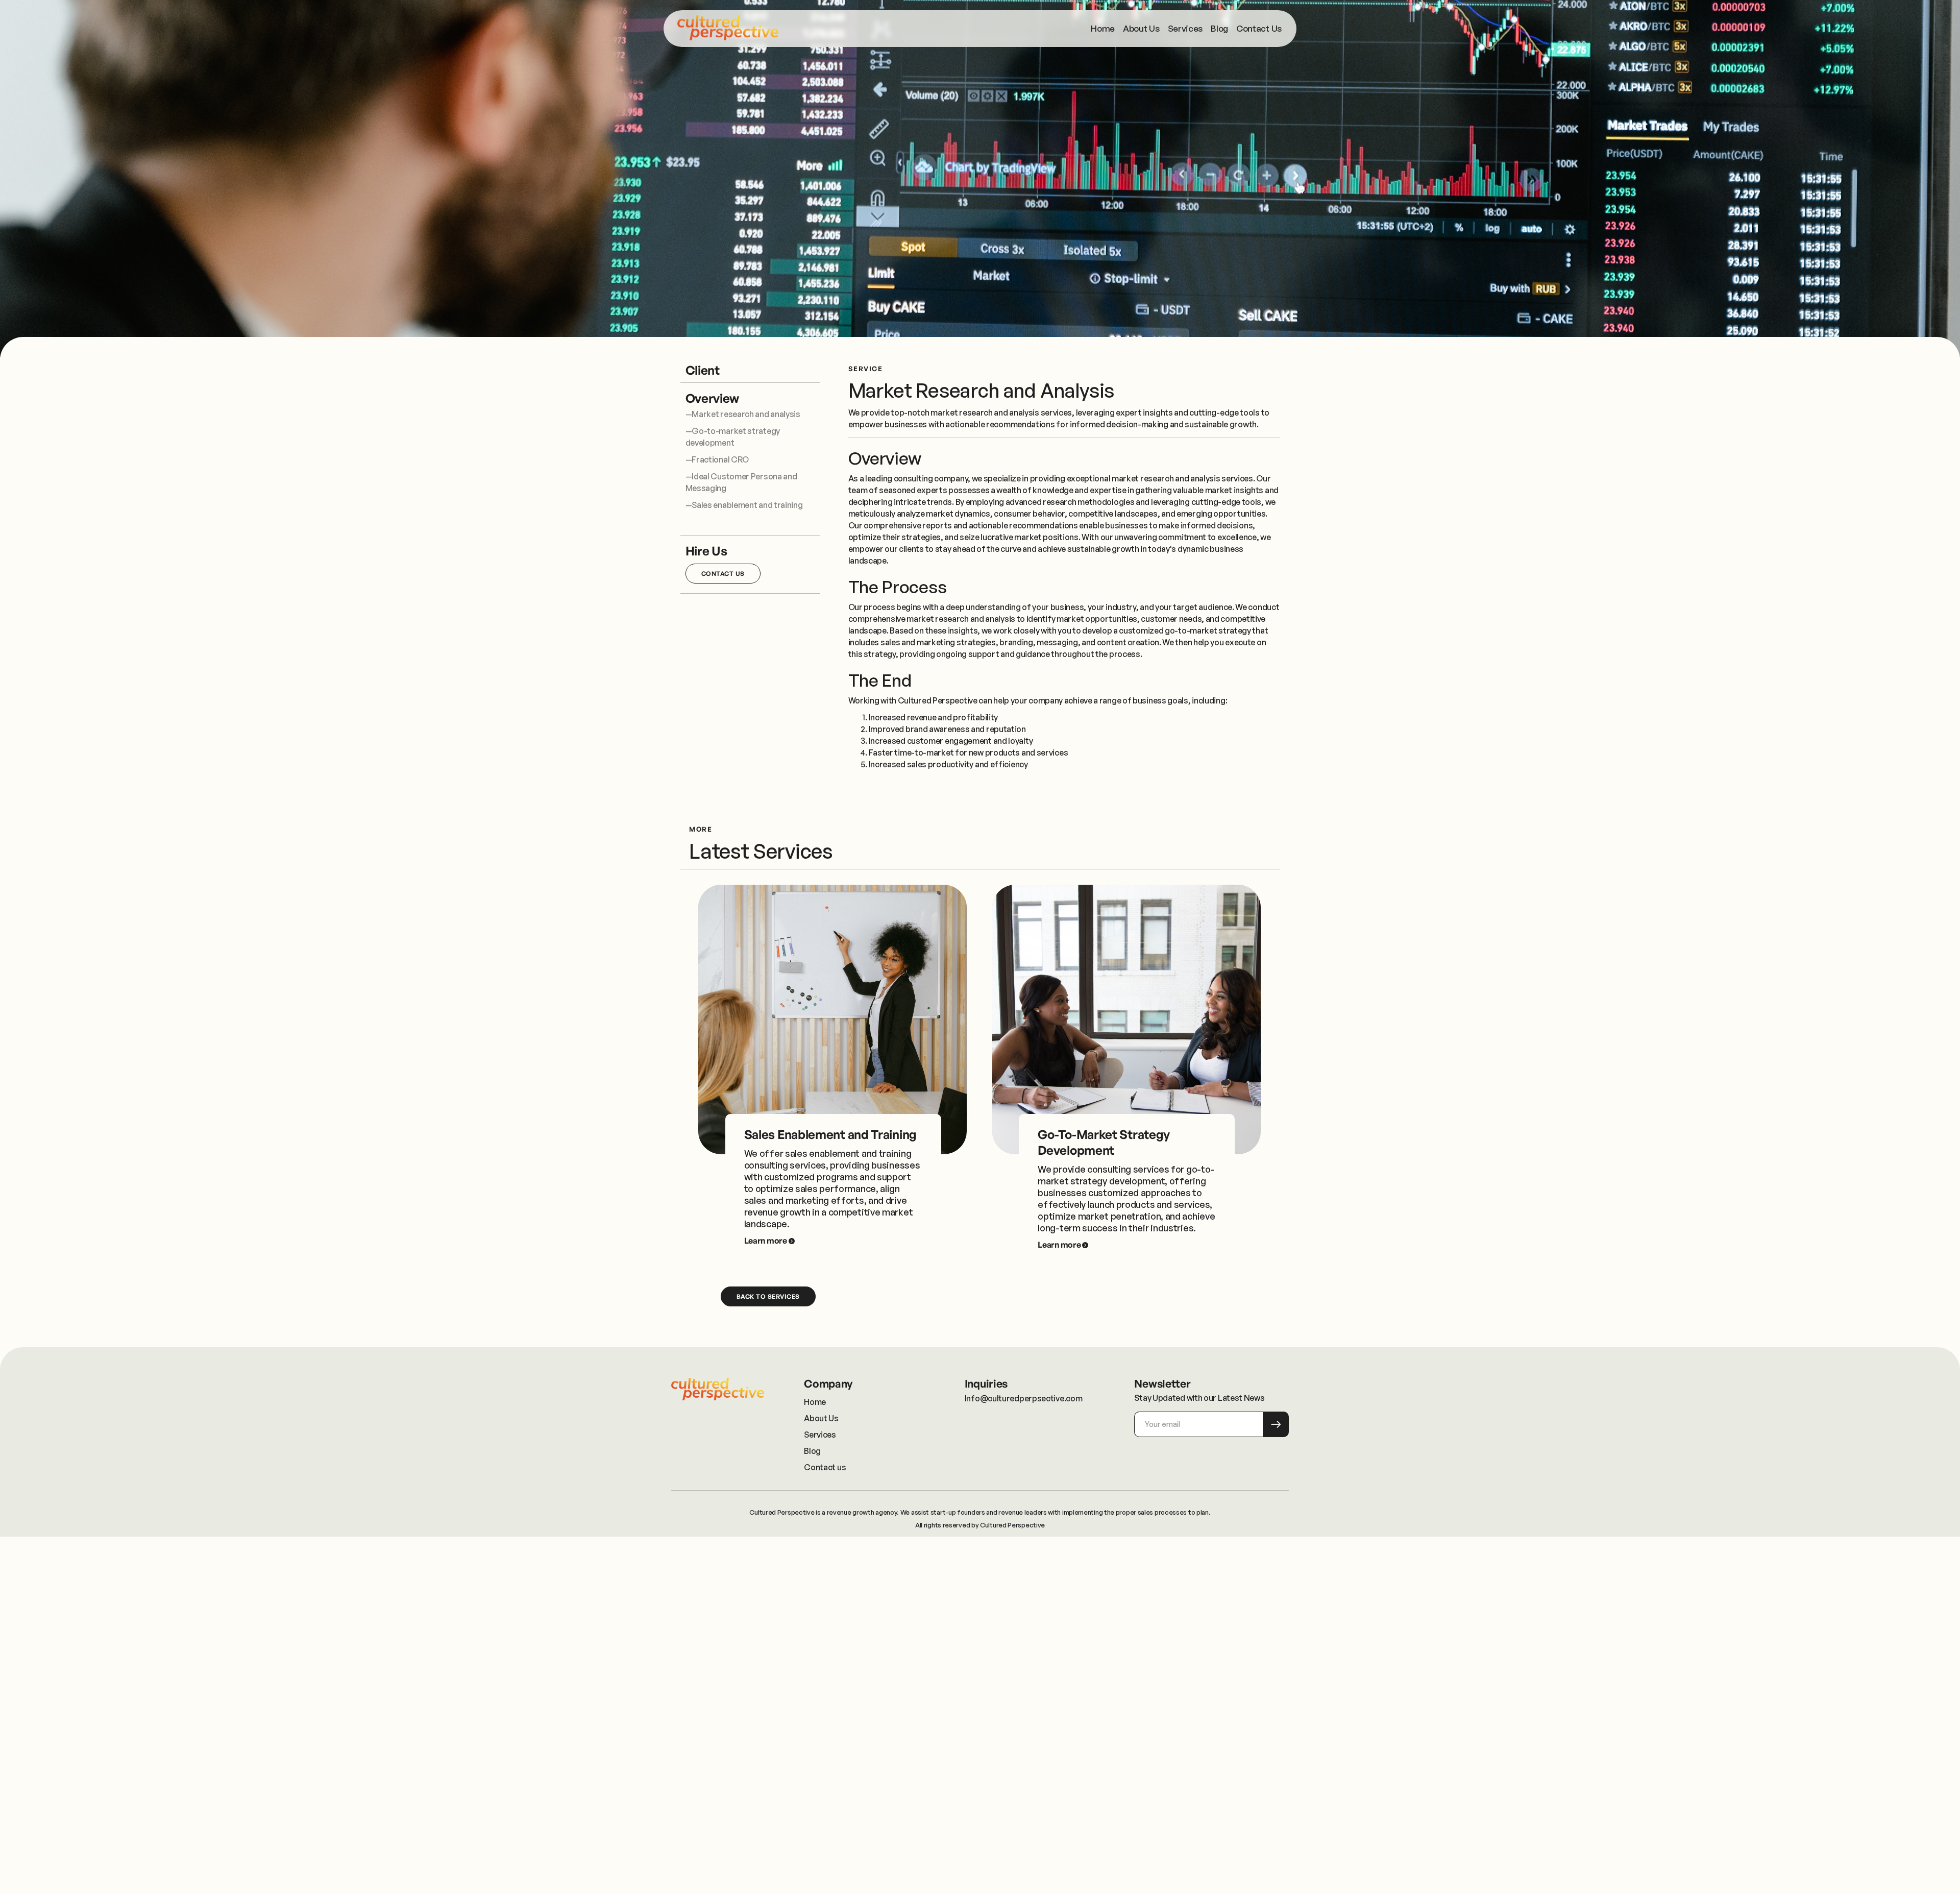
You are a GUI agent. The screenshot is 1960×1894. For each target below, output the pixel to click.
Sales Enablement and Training (830, 1134)
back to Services (768, 1296)
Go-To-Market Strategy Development (1104, 1142)
